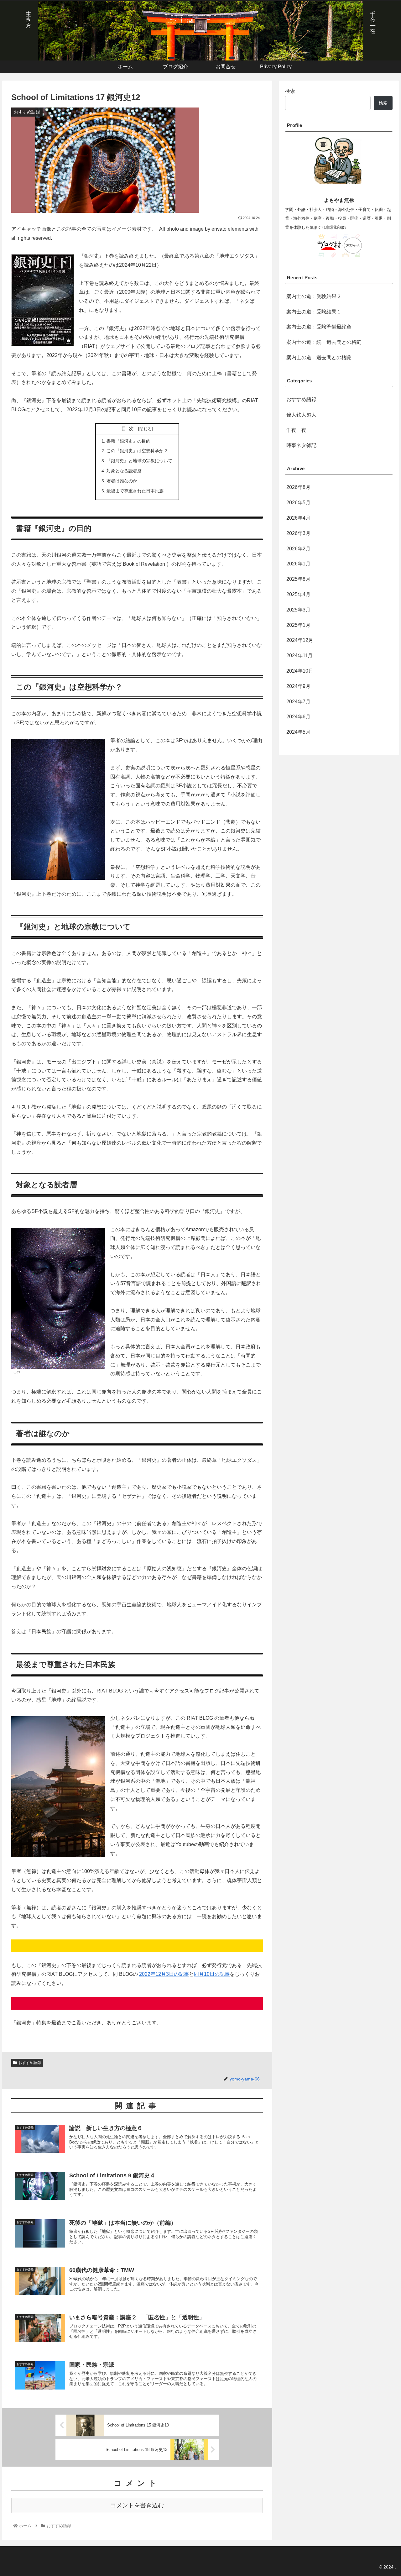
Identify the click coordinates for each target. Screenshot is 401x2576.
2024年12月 (300, 640)
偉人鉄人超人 (301, 415)
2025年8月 (298, 579)
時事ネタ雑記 (301, 445)
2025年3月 (298, 610)
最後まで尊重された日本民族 (135, 491)
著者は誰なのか (122, 481)
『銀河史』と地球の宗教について (139, 461)
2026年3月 (298, 533)
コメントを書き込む (137, 2505)
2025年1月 (298, 625)
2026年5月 (298, 503)
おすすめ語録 (30, 2063)
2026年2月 (298, 549)
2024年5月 (298, 732)
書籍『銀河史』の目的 (128, 441)
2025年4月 (298, 594)
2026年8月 (298, 487)
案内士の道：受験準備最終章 (319, 327)
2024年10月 (300, 671)
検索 (290, 91)
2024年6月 (298, 717)
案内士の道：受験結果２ (314, 296)
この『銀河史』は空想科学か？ (137, 451)
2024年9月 (298, 686)
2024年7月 (298, 702)
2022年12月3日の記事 (164, 1974)
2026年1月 (298, 564)
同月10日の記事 (212, 1974)
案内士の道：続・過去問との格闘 (324, 342)
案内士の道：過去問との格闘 (319, 357)
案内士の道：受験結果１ (314, 312)
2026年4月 (298, 518)
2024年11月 (299, 656)
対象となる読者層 (124, 471)
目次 (129, 429)
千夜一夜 (296, 430)
